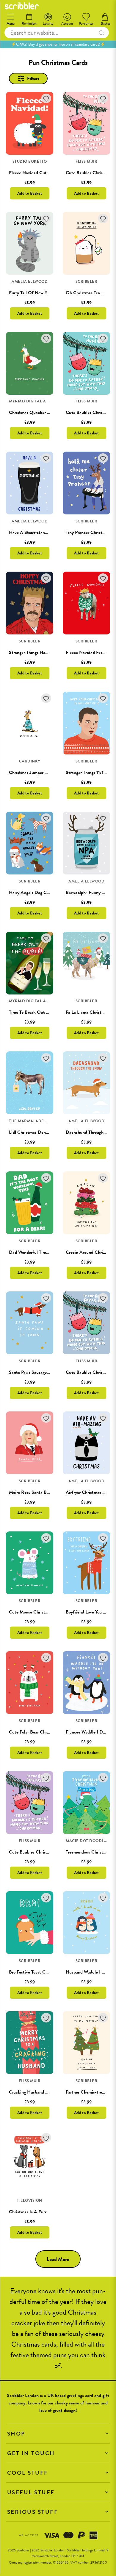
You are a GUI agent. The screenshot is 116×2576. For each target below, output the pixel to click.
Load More (58, 2259)
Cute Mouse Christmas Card (36, 1612)
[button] (58, 2434)
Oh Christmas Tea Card (88, 293)
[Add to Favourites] (46, 99)
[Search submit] (102, 33)
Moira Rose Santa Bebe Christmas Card (47, 1492)
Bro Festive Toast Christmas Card (40, 1972)
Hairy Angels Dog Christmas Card (41, 893)
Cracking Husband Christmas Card (42, 2092)
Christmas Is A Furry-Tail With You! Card (48, 2212)
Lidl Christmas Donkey (31, 1132)
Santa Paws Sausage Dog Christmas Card (48, 1372)
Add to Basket (30, 193)
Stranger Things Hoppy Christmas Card (46, 653)
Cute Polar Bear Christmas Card (39, 1732)
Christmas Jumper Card (31, 773)
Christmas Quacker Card (33, 412)
